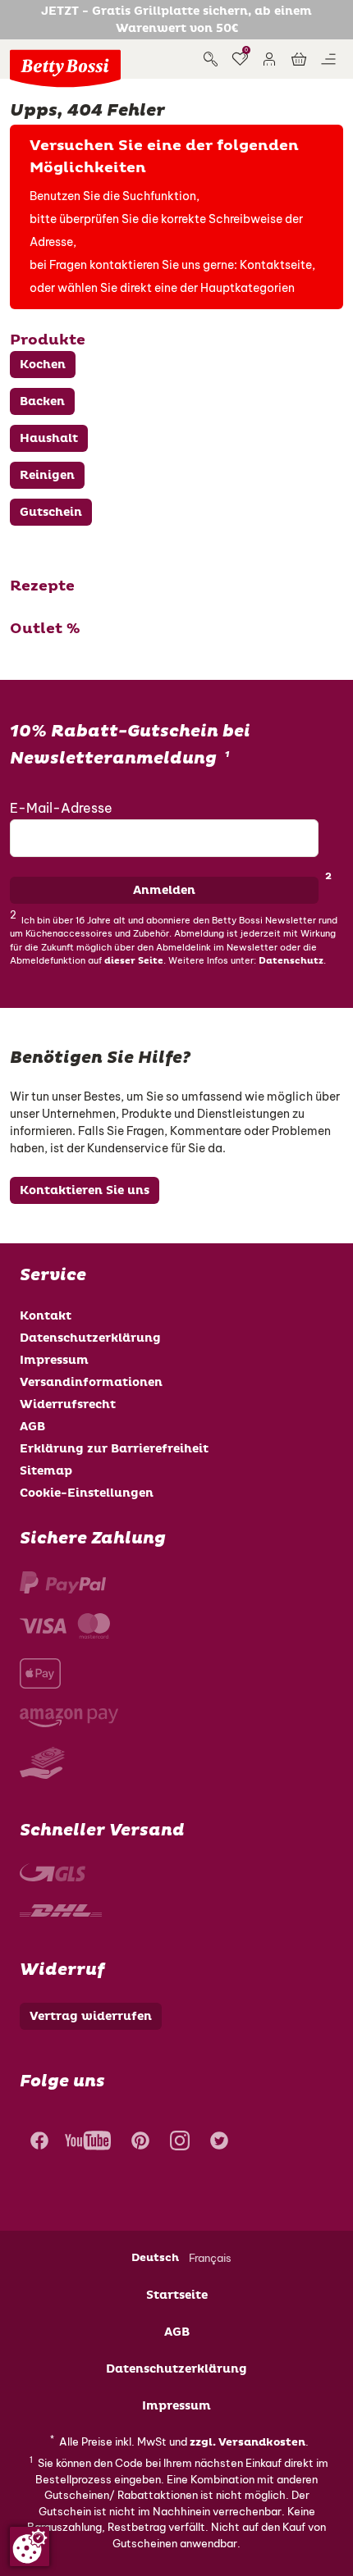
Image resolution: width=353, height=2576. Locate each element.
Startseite (177, 2295)
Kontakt (46, 1316)
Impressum (54, 1360)
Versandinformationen (91, 1382)
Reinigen (47, 475)
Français (210, 2258)
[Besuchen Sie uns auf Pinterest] (140, 2143)
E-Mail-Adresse (61, 808)
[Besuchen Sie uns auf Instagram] (180, 2143)
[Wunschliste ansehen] (240, 59)
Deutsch (155, 2258)
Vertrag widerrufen (91, 2016)
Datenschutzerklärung (90, 1338)
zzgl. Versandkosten (248, 2442)
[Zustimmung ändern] (30, 2546)
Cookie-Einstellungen (87, 1493)
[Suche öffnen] (210, 59)
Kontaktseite (276, 265)
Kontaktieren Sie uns (85, 1190)
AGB (32, 1427)
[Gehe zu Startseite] (65, 68)
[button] (269, 59)
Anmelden (164, 890)
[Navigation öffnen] (328, 59)
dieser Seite (134, 961)
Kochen (43, 365)
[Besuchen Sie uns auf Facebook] (37, 2143)
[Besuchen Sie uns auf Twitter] (219, 2143)
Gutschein (51, 512)
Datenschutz (291, 961)
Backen (42, 401)
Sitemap (46, 1471)
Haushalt (49, 438)
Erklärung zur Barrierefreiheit (114, 1449)
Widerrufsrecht (68, 1404)
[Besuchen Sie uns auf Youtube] (88, 2143)
